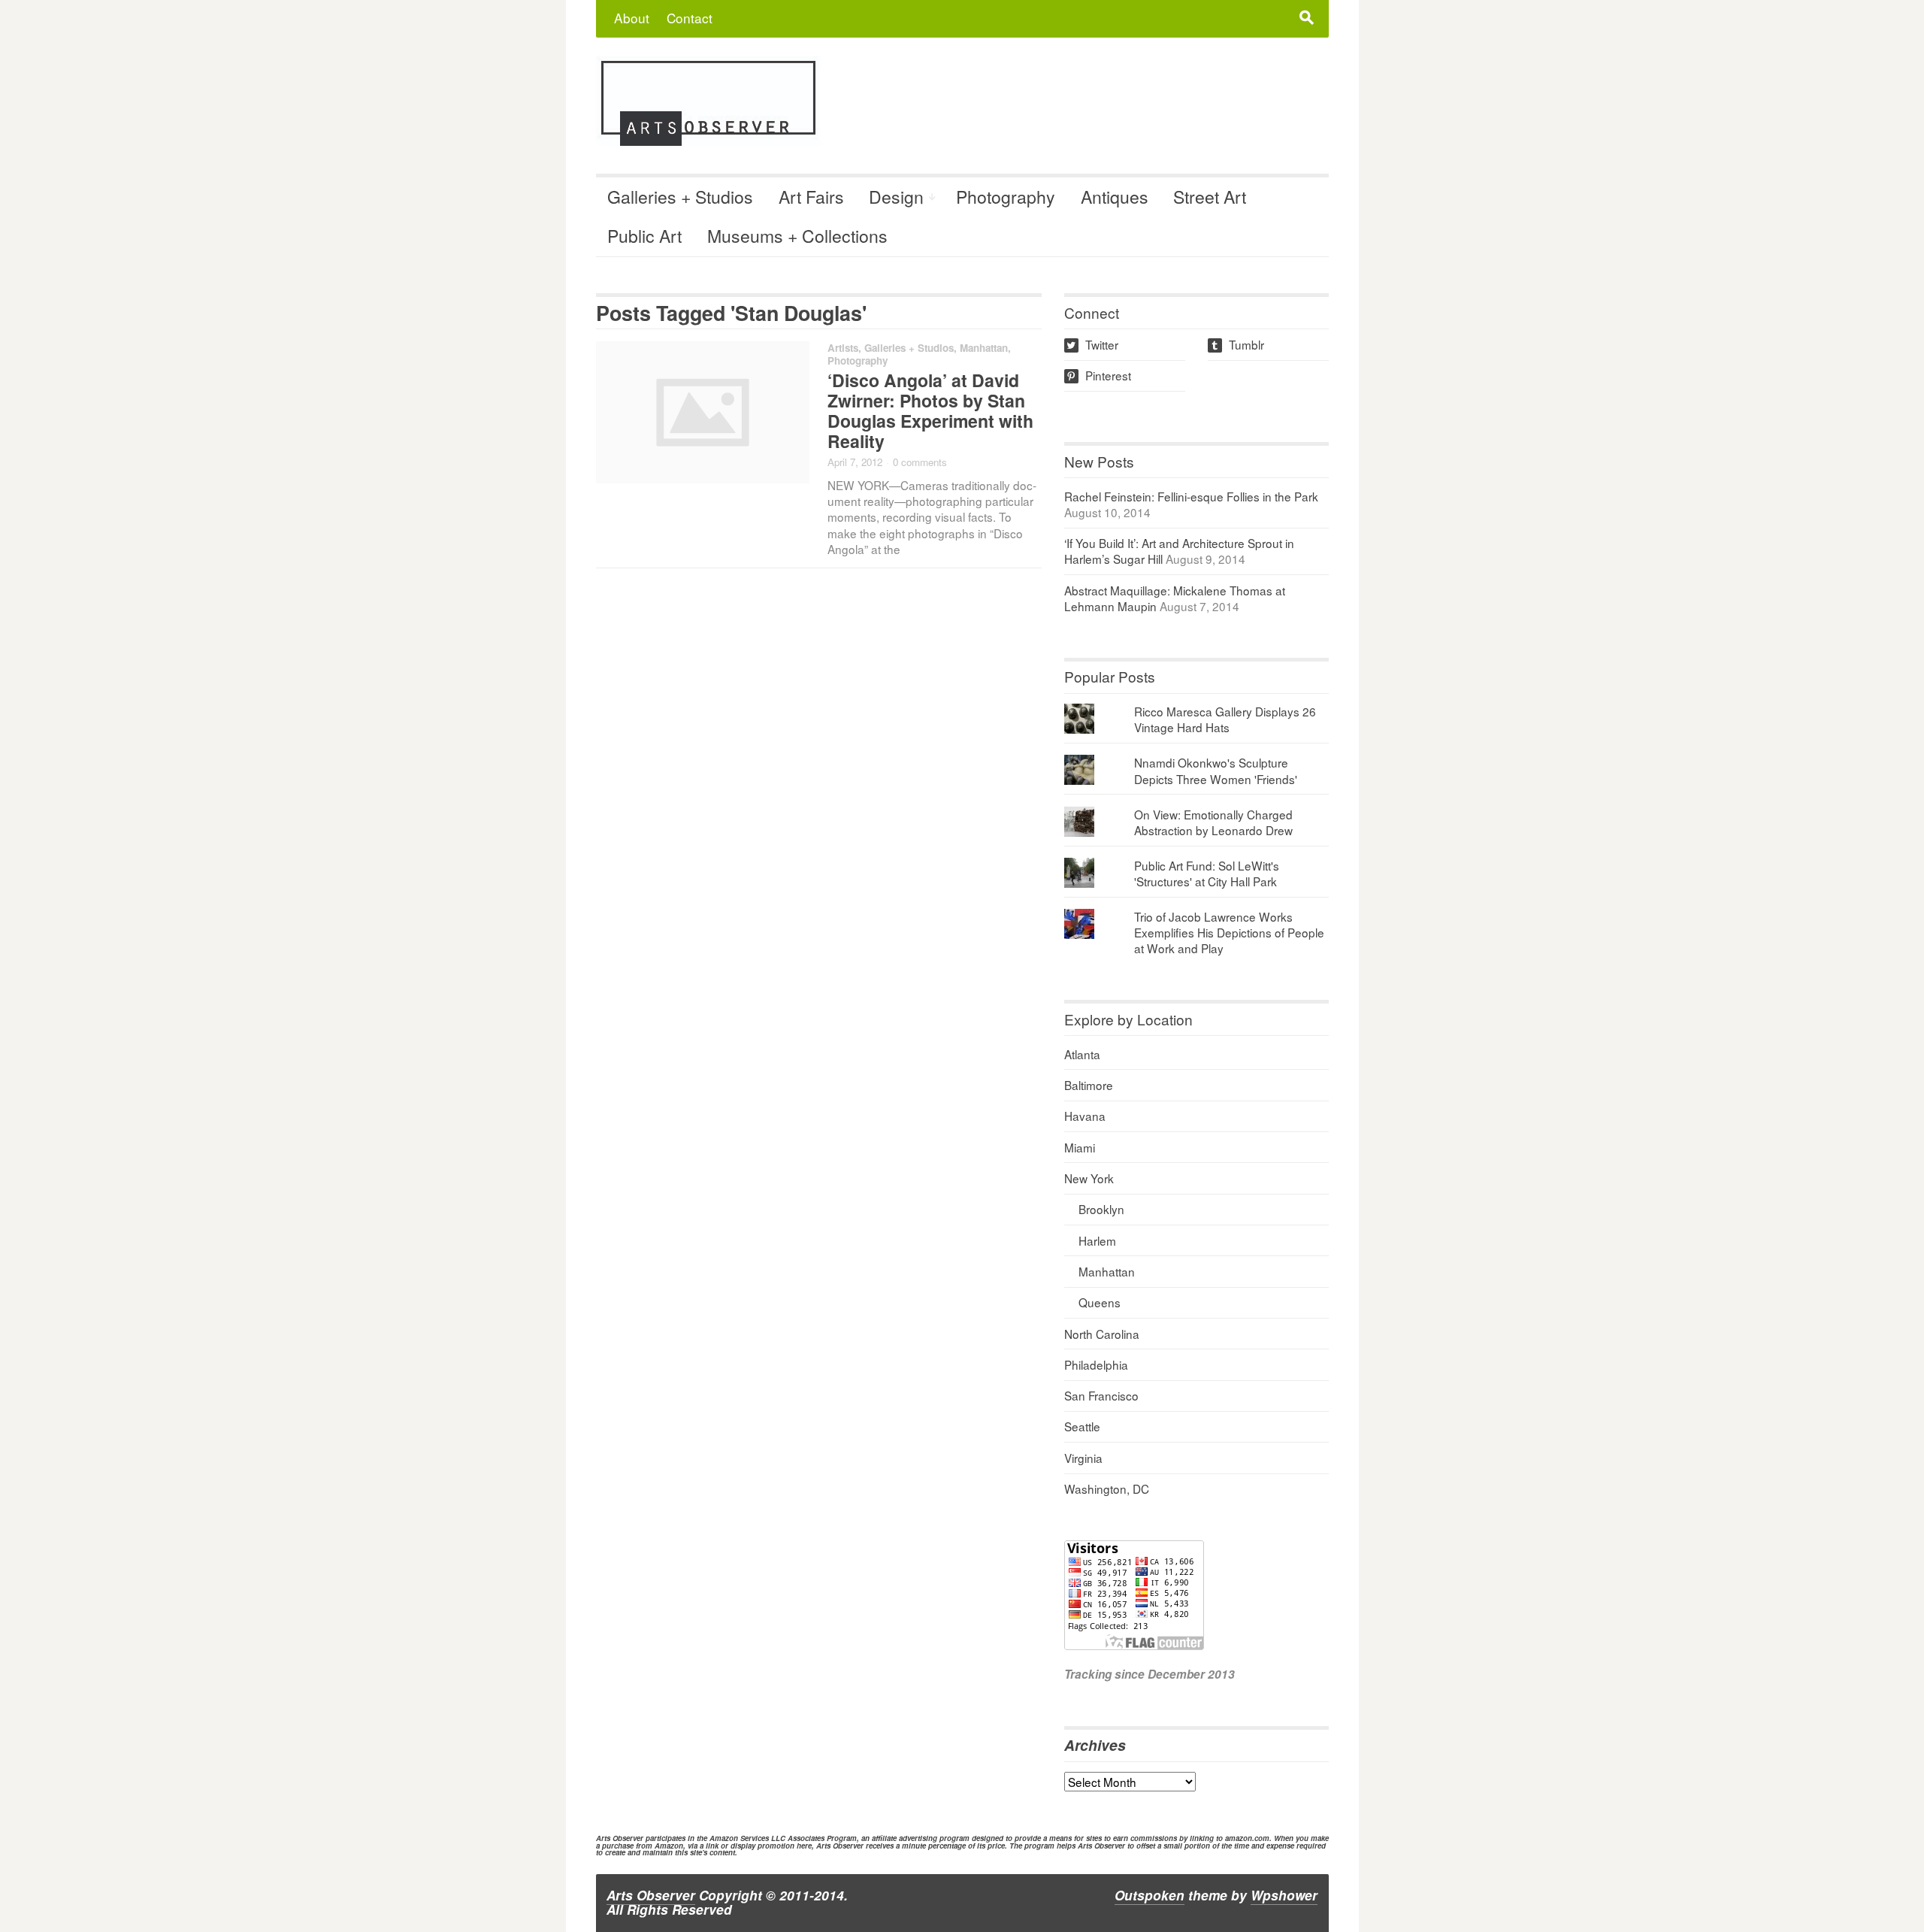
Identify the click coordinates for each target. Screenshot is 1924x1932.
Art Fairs (811, 197)
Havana (1085, 1116)
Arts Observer (651, 1895)
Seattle (1082, 1426)
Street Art (1210, 197)
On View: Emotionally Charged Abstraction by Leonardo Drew (1213, 822)
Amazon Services (739, 1838)
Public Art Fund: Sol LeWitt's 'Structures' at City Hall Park (1207, 873)
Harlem (1097, 1240)
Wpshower (1284, 1895)
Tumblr (1237, 344)
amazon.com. (1248, 1838)
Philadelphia (1096, 1364)
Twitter (1092, 344)
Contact (690, 18)
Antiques (1115, 197)
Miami (1080, 1147)
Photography (1006, 197)
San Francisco (1101, 1395)
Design (896, 197)
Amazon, (670, 1846)
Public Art (644, 236)
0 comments (920, 462)
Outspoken (1150, 1895)
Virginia (1083, 1458)
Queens (1100, 1302)
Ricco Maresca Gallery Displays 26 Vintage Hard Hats (1225, 719)
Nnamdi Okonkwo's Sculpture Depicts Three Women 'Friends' (1216, 770)
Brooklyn (1101, 1209)
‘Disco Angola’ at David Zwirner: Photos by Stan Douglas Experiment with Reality (930, 410)
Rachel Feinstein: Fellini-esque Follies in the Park (1191, 496)
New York (1089, 1178)
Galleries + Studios (680, 197)
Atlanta (1082, 1054)
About (632, 18)
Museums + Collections (797, 236)
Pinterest (1099, 375)
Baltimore (1089, 1085)
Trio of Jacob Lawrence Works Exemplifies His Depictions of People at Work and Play (1229, 932)
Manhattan (984, 348)
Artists (843, 348)
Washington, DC (1107, 1488)
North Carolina (1102, 1334)
